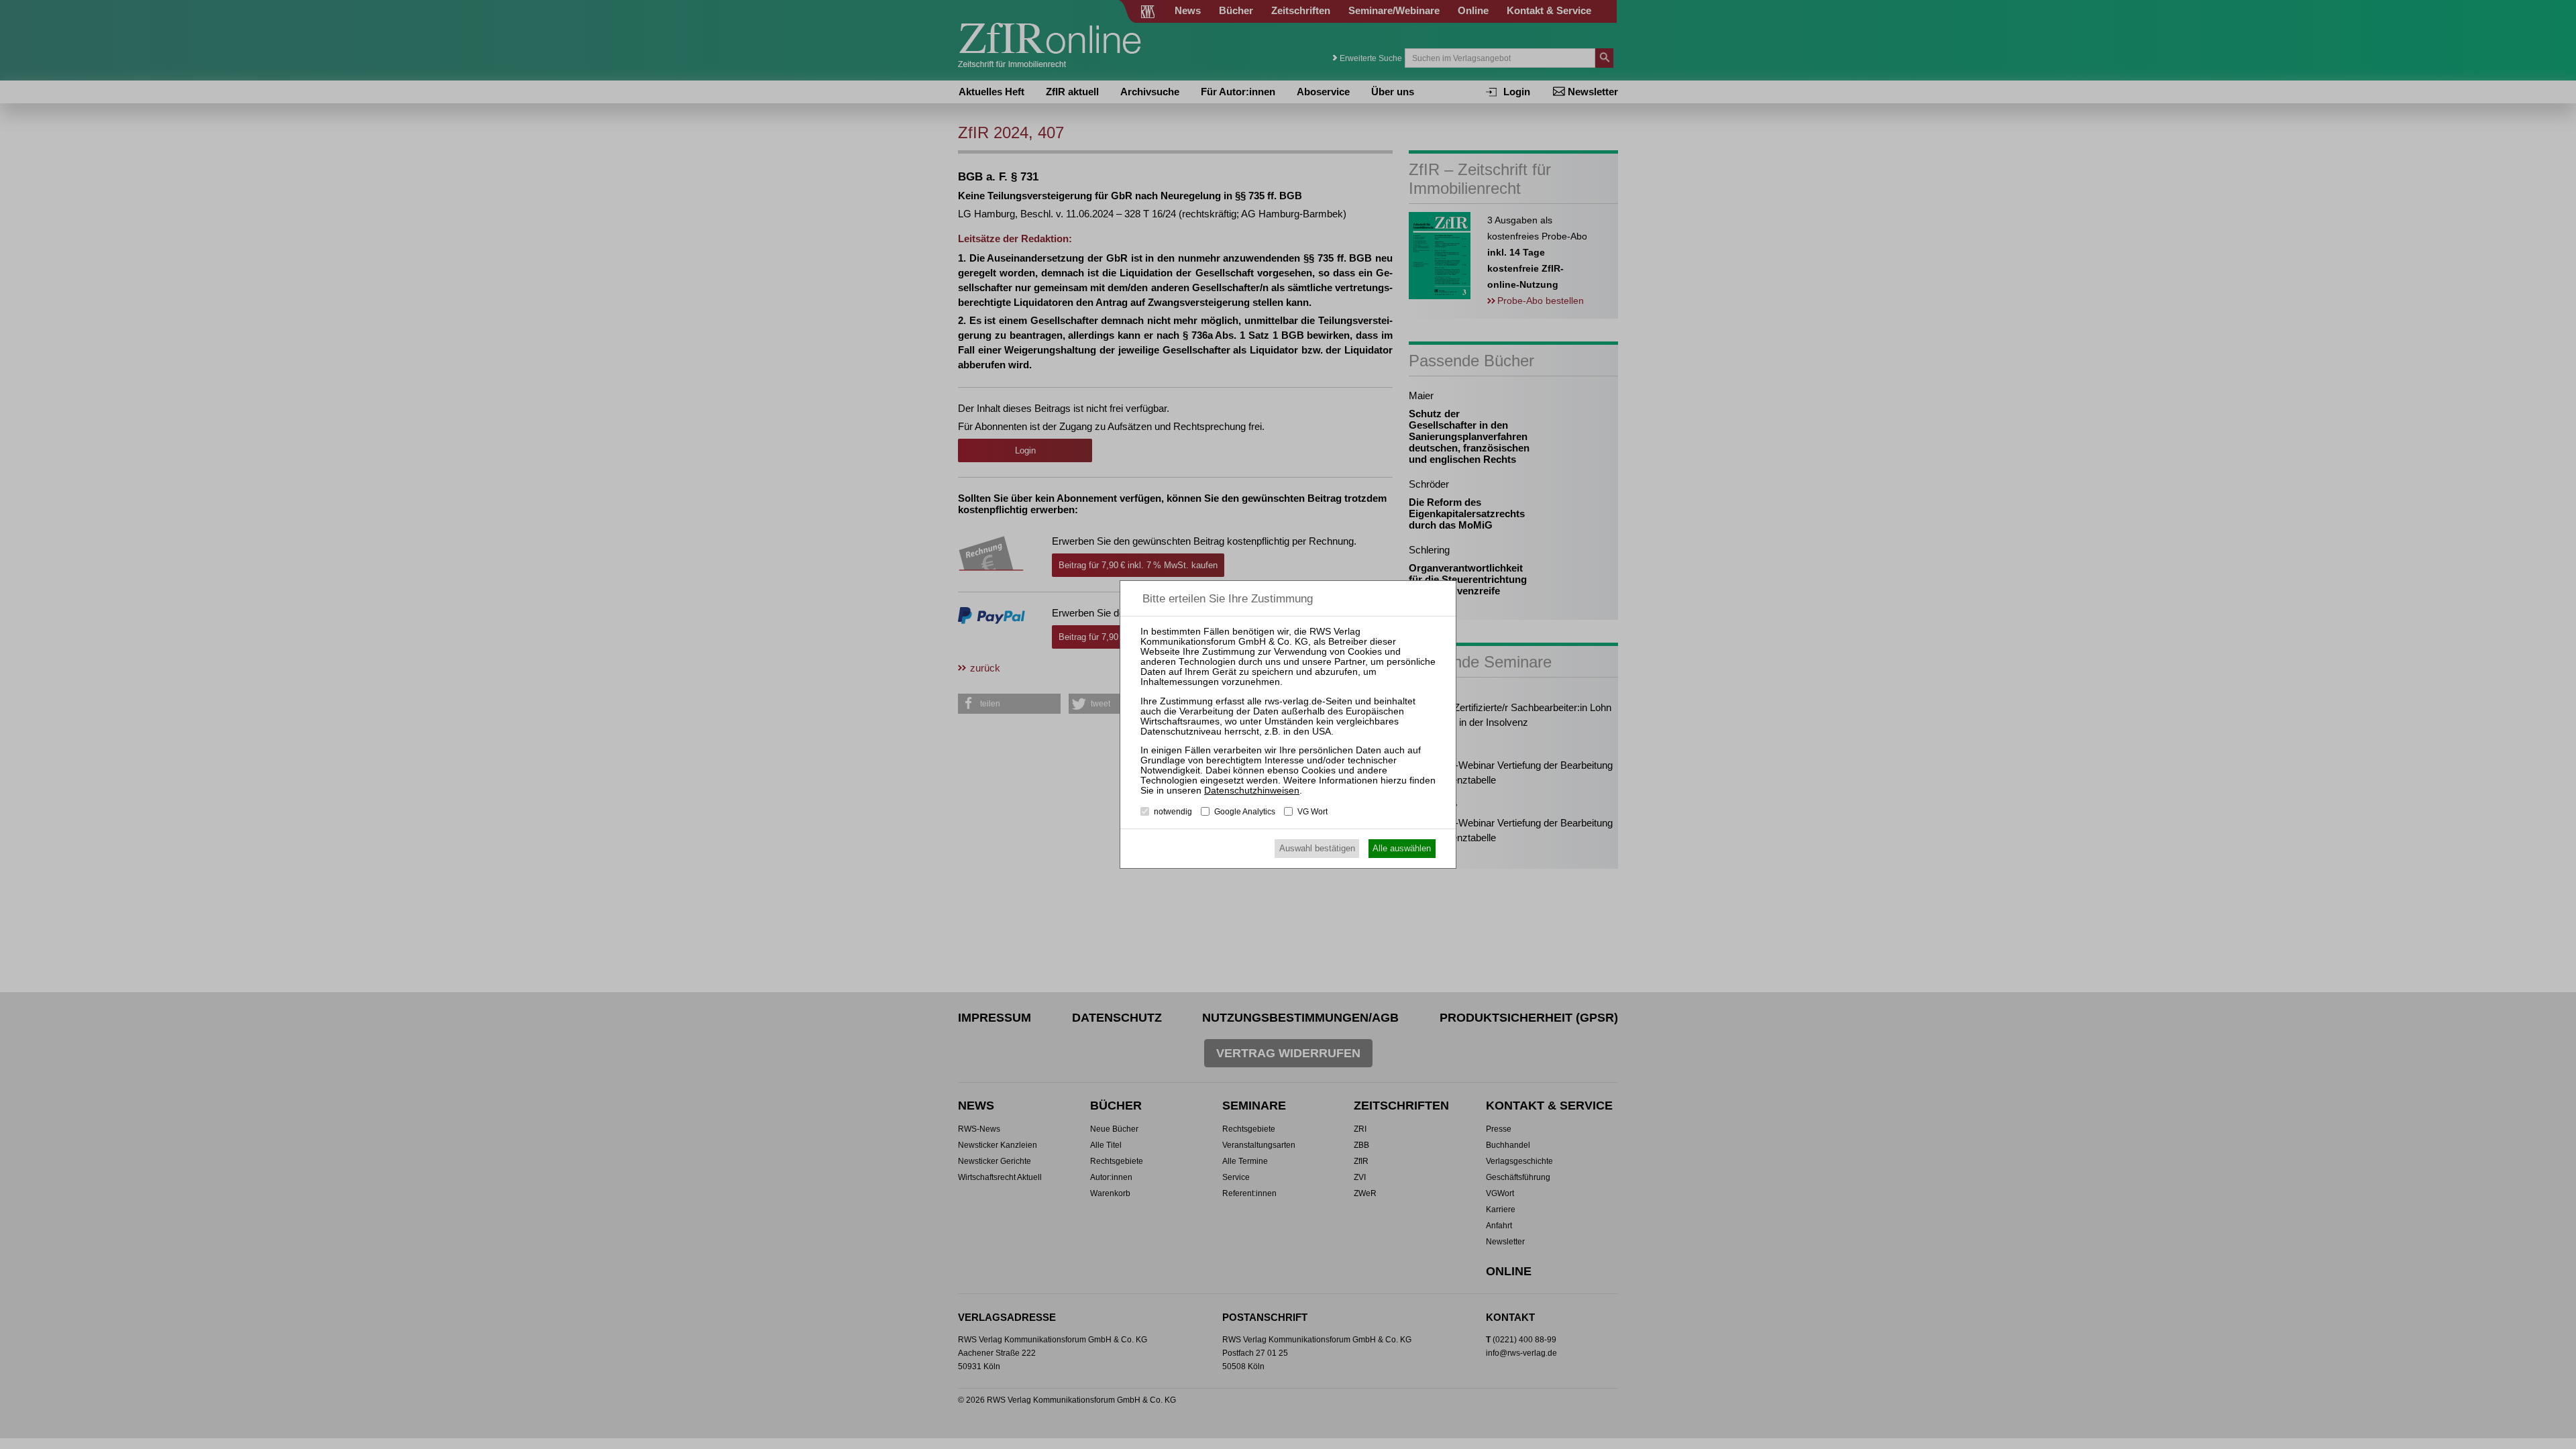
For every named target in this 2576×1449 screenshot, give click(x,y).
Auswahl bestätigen (1317, 848)
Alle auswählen (1402, 848)
